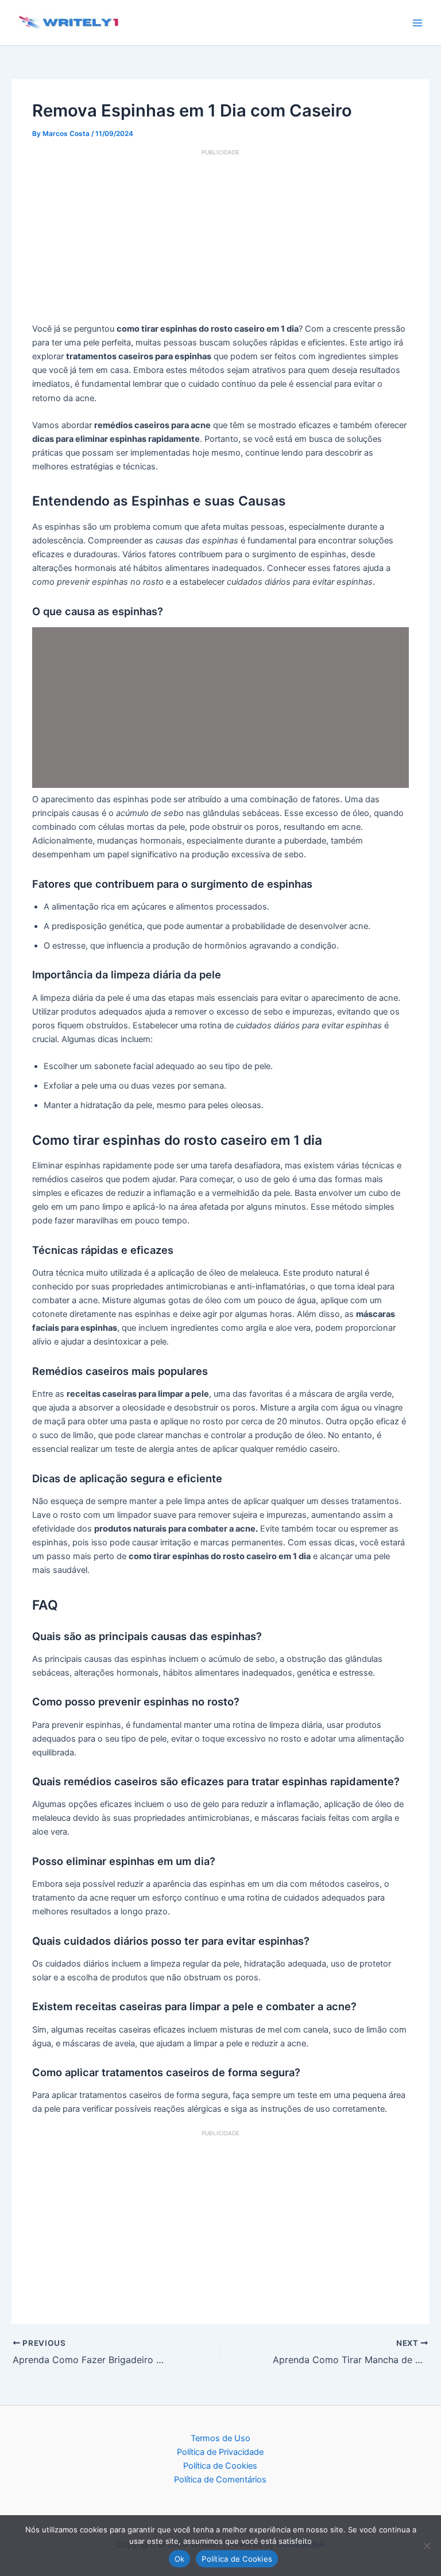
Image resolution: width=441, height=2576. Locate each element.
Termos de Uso (220, 2438)
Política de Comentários (220, 2480)
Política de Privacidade (220, 2452)
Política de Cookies (220, 2466)
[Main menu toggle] (417, 23)
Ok (180, 2559)
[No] (427, 2546)
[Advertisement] (221, 237)
